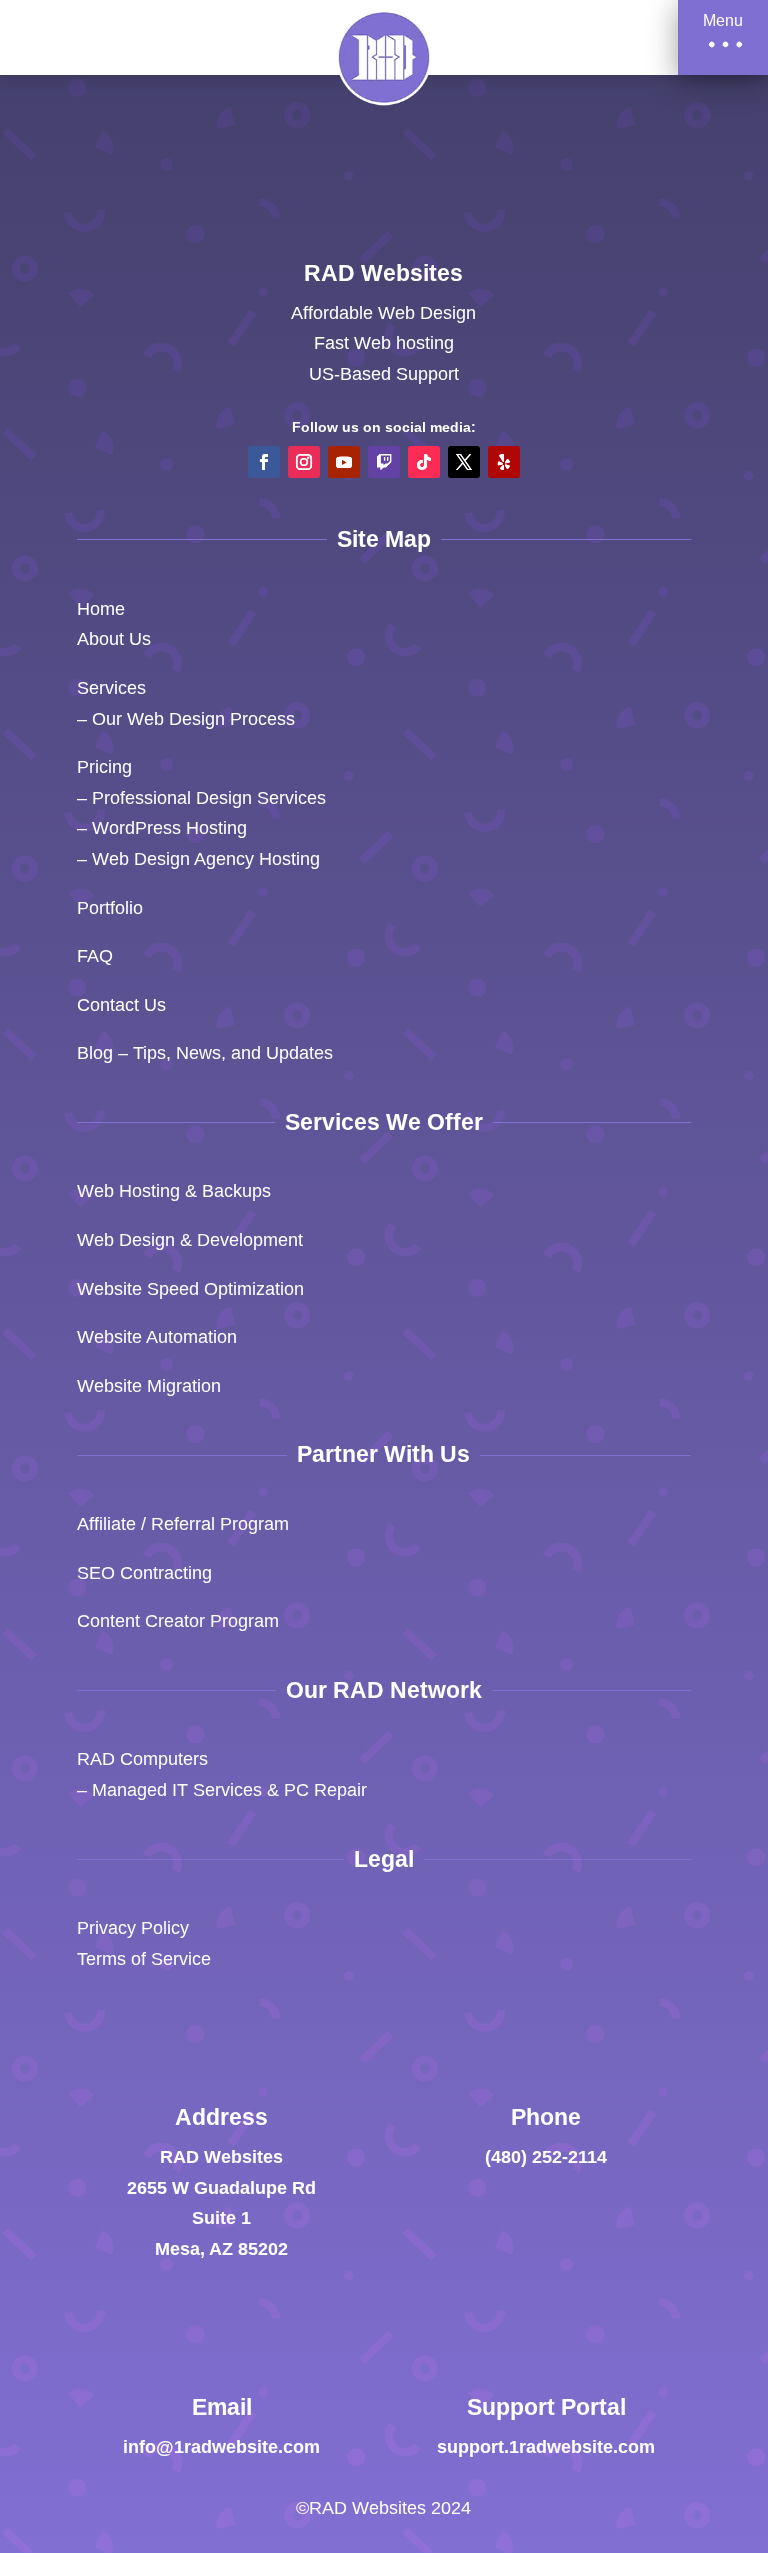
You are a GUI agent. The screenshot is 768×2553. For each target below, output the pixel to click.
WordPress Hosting (169, 828)
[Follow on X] (464, 462)
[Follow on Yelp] (504, 462)
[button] (723, 37)
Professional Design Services (209, 798)
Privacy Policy (133, 1928)
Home (101, 609)
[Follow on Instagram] (304, 462)
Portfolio (110, 908)
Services (111, 688)
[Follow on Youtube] (344, 462)
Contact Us (121, 1005)
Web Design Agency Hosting (206, 859)
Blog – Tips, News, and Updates (205, 1053)
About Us (114, 639)
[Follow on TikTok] (424, 462)
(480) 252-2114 (546, 2157)
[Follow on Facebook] (264, 462)
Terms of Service (144, 1959)
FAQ (95, 956)
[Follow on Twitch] (384, 462)
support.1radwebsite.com (546, 2447)
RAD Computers (142, 1759)
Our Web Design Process (193, 719)
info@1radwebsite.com (221, 2447)
